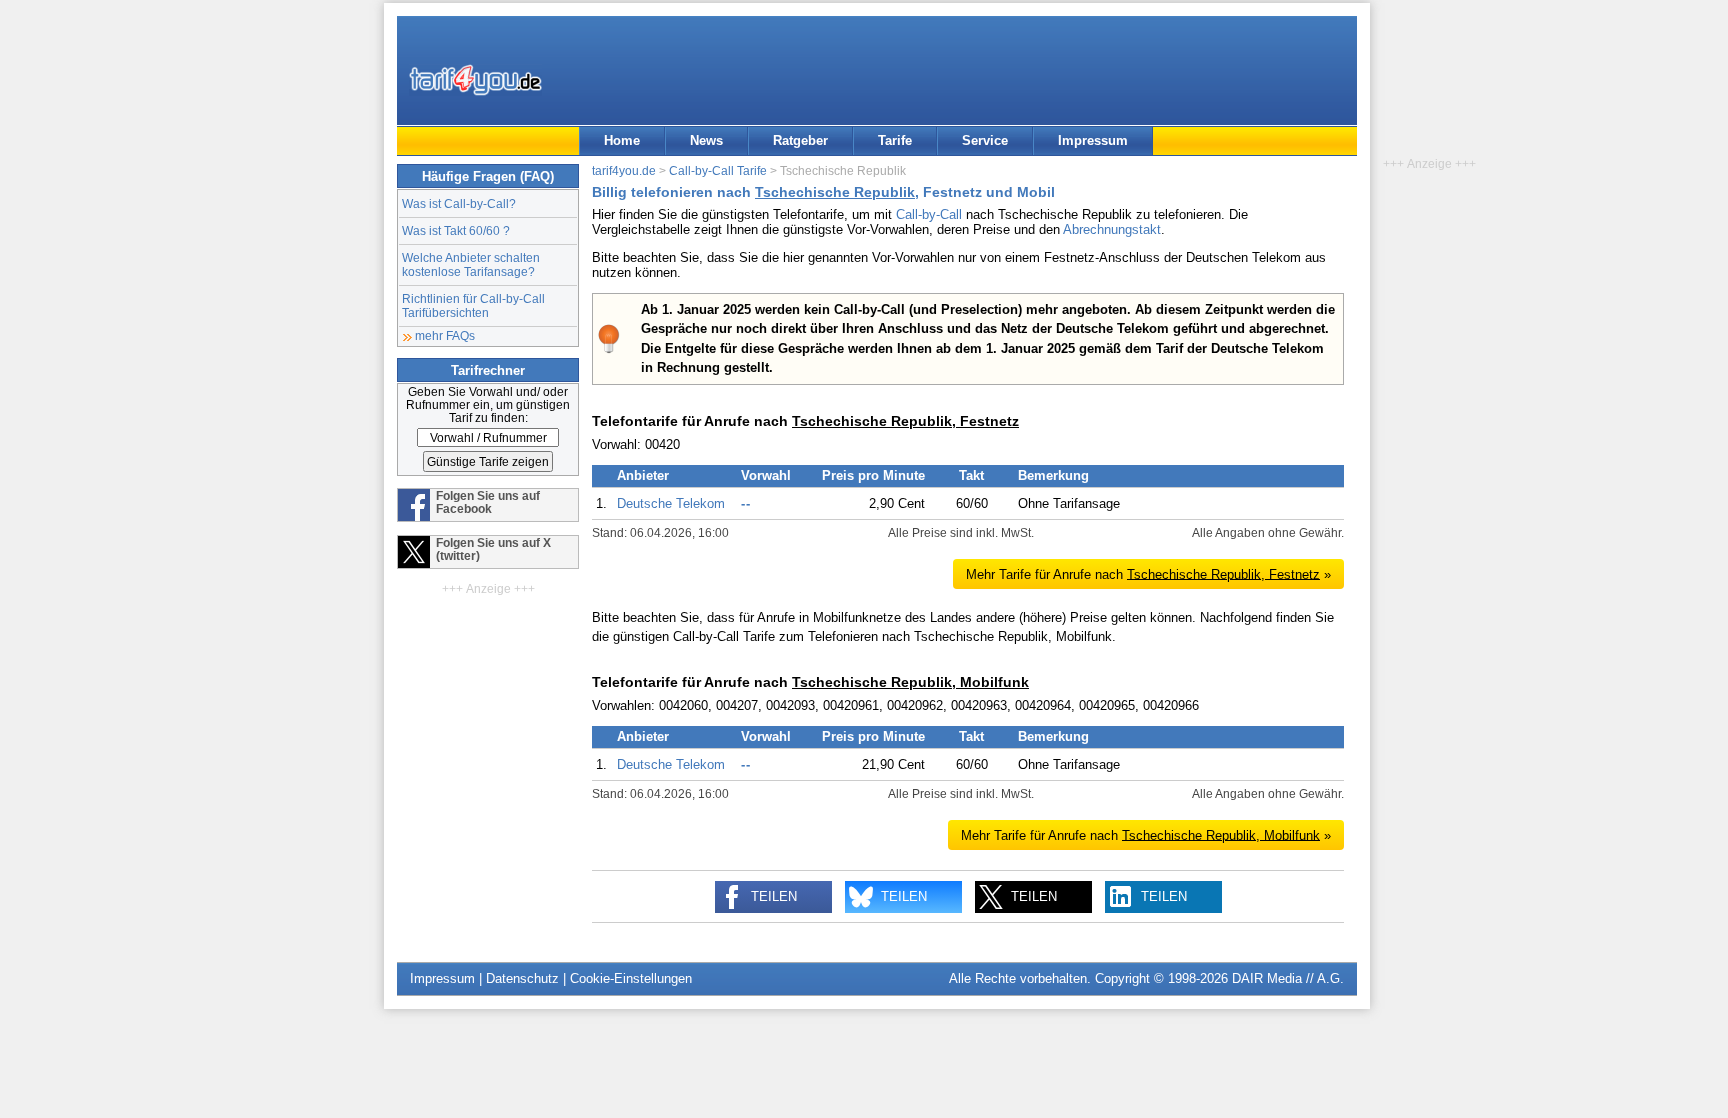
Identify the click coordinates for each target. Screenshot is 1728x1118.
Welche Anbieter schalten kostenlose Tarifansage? (471, 264)
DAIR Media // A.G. (1288, 978)
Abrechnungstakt (1112, 229)
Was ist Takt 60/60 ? (456, 230)
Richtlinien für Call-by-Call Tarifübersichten (473, 305)
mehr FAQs (445, 335)
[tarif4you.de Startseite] (475, 80)
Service (985, 140)
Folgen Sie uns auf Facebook (488, 502)
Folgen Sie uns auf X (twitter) (493, 549)
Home (622, 140)
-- (746, 503)
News (706, 140)
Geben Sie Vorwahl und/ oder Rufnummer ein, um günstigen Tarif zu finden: (488, 404)
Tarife (895, 140)
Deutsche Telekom (671, 503)
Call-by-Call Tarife (718, 170)
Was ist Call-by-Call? (459, 203)
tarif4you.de (624, 170)
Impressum (1093, 140)
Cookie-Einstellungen (631, 978)
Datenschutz (522, 978)
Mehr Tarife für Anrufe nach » (1148, 573)
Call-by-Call (929, 214)
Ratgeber (800, 140)
